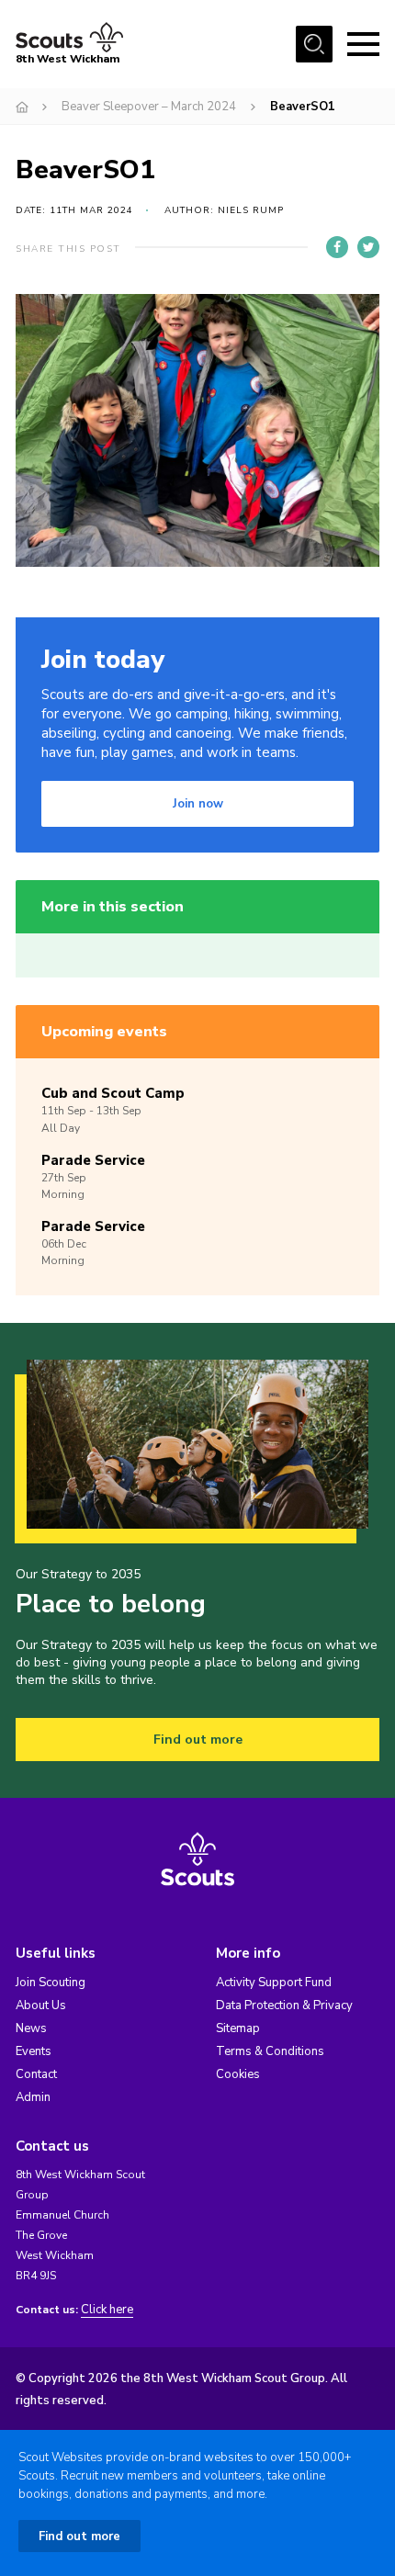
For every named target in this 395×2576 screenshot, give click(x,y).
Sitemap (238, 2028)
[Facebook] (337, 247)
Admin (33, 2097)
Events (34, 2051)
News (31, 2028)
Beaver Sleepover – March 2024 (149, 107)
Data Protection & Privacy (284, 2005)
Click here (107, 2310)
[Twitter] (368, 247)
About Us (41, 2005)
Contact (36, 2074)
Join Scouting (51, 1983)
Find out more (198, 1740)
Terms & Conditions (270, 2051)
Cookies (238, 2074)
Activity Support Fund (274, 1983)
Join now (198, 804)
